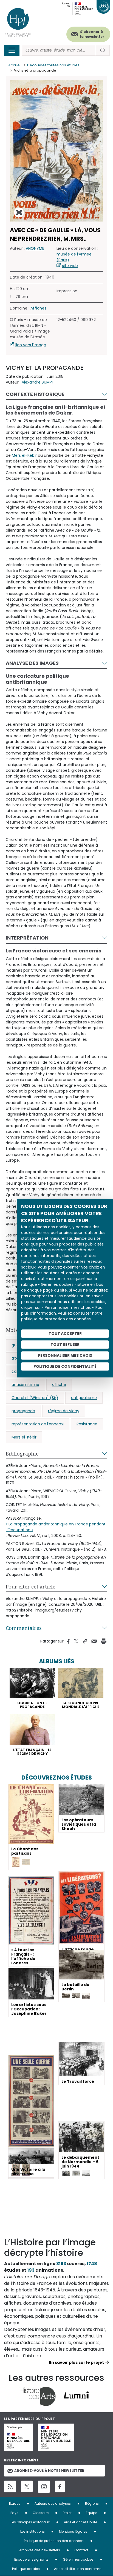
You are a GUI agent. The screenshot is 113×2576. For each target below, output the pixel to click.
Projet (67, 2513)
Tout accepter (65, 1334)
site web (70, 266)
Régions (92, 2503)
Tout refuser (65, 1344)
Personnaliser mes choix (65, 1355)
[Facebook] (60, 2486)
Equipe (91, 2513)
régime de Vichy (64, 1411)
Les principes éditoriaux (30, 2522)
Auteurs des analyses (53, 2503)
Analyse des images (32, 663)
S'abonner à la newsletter (92, 34)
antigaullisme (84, 1398)
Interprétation (27, 938)
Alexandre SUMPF (38, 382)
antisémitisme (25, 1385)
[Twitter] (27, 2486)
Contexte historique (35, 394)
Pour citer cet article (31, 1587)
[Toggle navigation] (12, 50)
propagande (23, 1411)
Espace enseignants (31, 2559)
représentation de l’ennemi (38, 1424)
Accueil (15, 65)
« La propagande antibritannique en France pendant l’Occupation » (56, 1527)
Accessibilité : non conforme (78, 2569)
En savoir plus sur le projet (77, 2362)
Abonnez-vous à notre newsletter (49, 2471)
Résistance (87, 1424)
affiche (59, 1385)
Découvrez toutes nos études (53, 65)
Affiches (38, 308)
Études (15, 2503)
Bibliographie (22, 1454)
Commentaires (24, 1628)
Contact (81, 2550)
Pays (14, 2513)
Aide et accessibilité (80, 2522)
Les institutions (33, 2531)
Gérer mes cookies (78, 2559)
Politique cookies (26, 2569)
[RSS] (10, 2486)
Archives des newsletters (40, 2550)
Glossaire (41, 2513)
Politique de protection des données (54, 2541)
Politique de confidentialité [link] (65, 1366)
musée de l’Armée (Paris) (74, 257)
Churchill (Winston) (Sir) (35, 1398)
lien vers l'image (31, 345)
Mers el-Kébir (24, 455)
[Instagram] (44, 2487)
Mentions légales (73, 2531)
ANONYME (35, 248)
